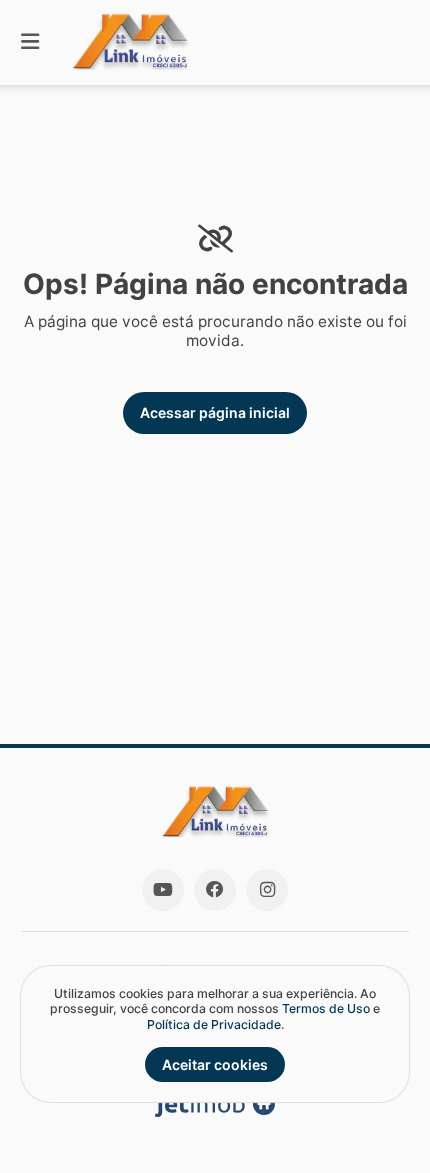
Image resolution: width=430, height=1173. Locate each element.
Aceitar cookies (215, 1064)
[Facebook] (215, 890)
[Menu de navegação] (30, 42)
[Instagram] (267, 890)
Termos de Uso (326, 1008)
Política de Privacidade (214, 1024)
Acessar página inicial (215, 412)
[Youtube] (163, 890)
